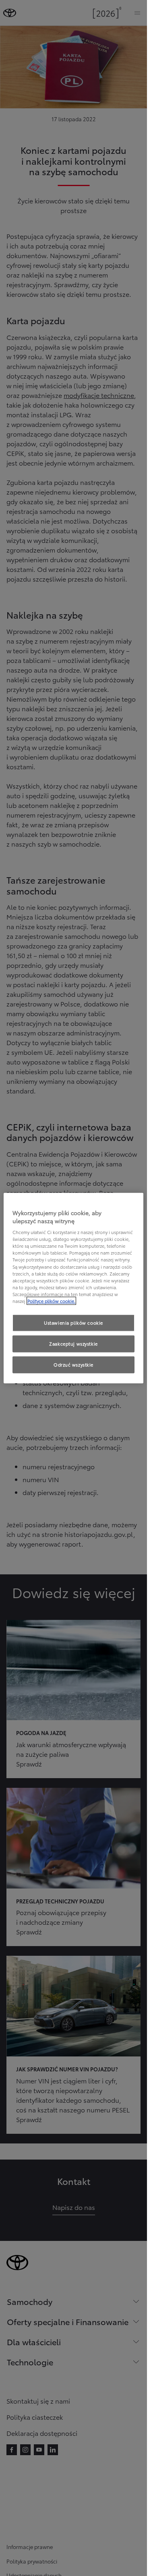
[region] (73, 1288)
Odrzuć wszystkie (73, 1364)
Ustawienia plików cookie (73, 1323)
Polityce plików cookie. (51, 1300)
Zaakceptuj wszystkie (73, 1343)
